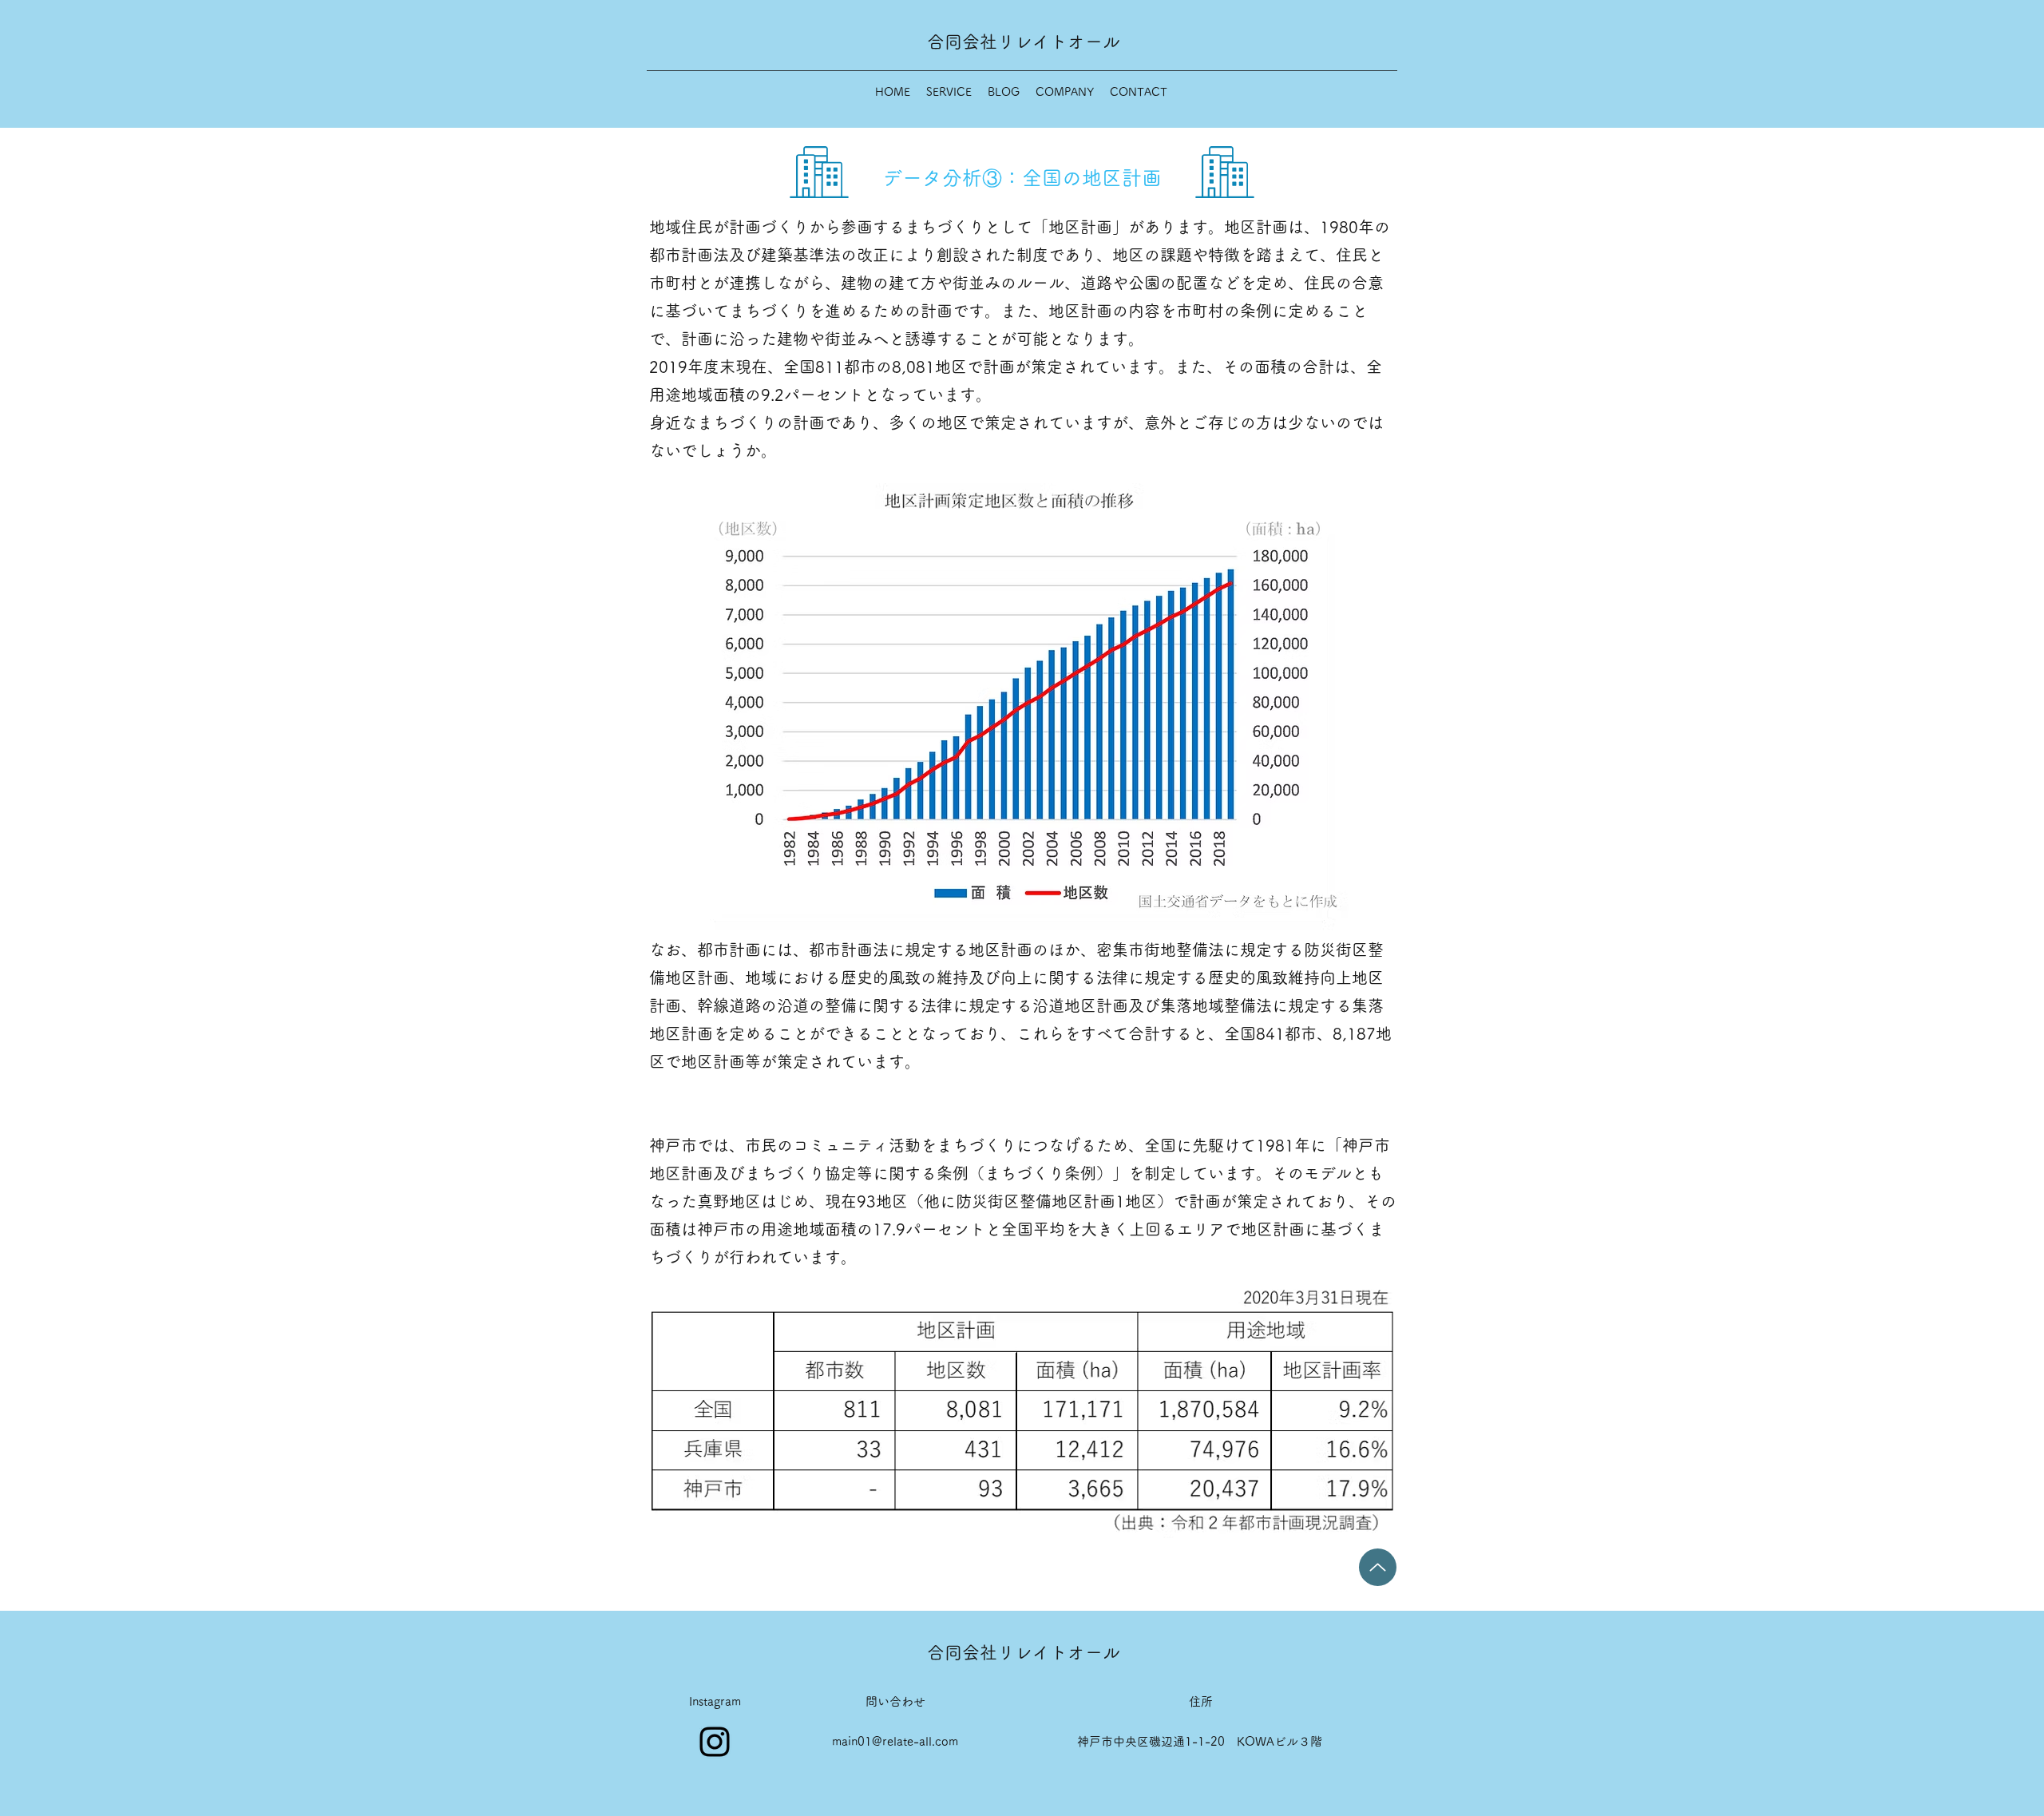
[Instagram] (715, 1742)
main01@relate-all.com (895, 1741)
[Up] (1378, 1567)
